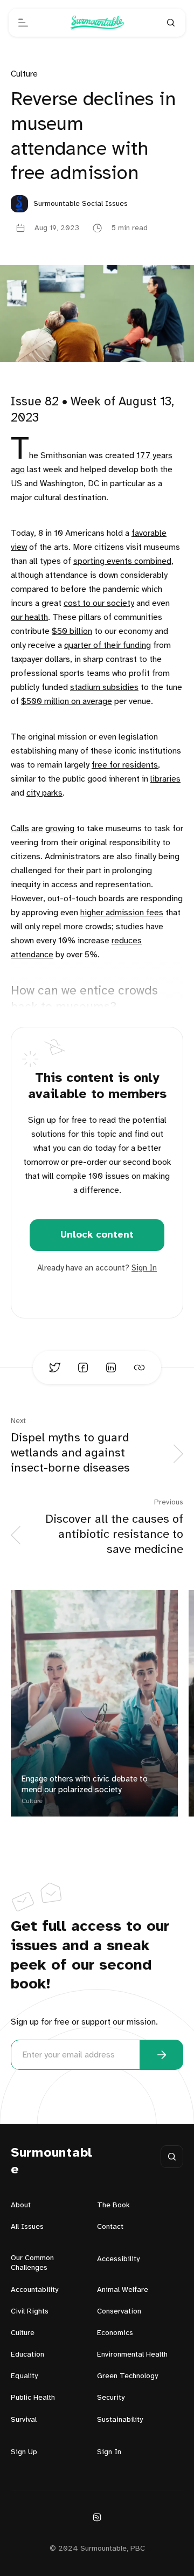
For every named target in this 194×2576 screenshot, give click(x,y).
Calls (20, 829)
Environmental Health (132, 2355)
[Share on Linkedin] (111, 1368)
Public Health (33, 2398)
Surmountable (52, 2161)
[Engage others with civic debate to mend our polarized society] (94, 1703)
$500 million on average (67, 702)
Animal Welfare (123, 2290)
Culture (24, 74)
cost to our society (99, 603)
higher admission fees (122, 913)
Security (111, 2398)
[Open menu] (23, 23)
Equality (24, 2376)
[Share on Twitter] (55, 1368)
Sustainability (120, 2420)
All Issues (27, 2227)
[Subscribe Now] (162, 2055)
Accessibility (118, 2259)
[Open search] (171, 23)
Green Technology (127, 2376)
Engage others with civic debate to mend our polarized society (85, 1785)
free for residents (125, 765)
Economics (115, 2333)
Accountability (34, 2290)
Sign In (144, 1268)
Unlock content (97, 1235)
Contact (110, 2227)
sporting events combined (122, 561)
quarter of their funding (108, 645)
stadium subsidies (104, 688)
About (21, 2205)
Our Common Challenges (32, 2263)
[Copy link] (139, 1368)
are (37, 829)
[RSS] (97, 2517)
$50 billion (72, 631)
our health (29, 617)
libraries (165, 779)
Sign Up (24, 2452)
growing (60, 829)
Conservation (119, 2312)
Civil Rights (30, 2312)
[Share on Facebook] (83, 1368)
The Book (113, 2205)
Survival (24, 2420)
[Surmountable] (97, 23)
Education (27, 2355)
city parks (44, 793)
